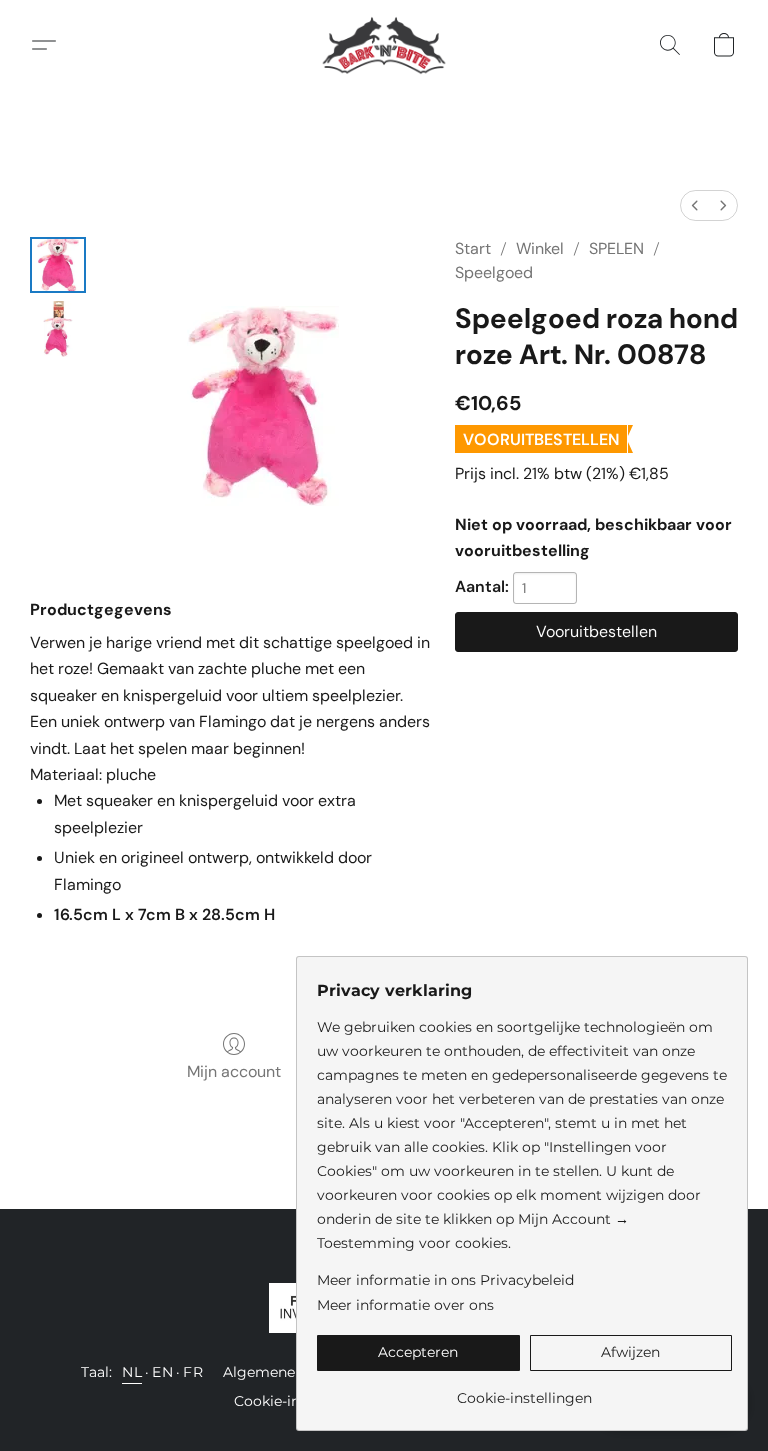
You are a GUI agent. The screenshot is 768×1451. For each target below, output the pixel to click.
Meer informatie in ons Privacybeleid (445, 1280)
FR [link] (193, 1372)
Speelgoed (494, 272)
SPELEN (616, 248)
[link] (524, 1390)
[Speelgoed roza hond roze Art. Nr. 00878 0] (58, 265)
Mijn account (234, 1071)
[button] (384, 45)
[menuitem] (695, 205)
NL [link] (132, 1372)
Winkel (540, 248)
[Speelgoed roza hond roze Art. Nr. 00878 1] (58, 329)
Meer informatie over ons (405, 1305)
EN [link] (162, 1372)
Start (473, 248)
